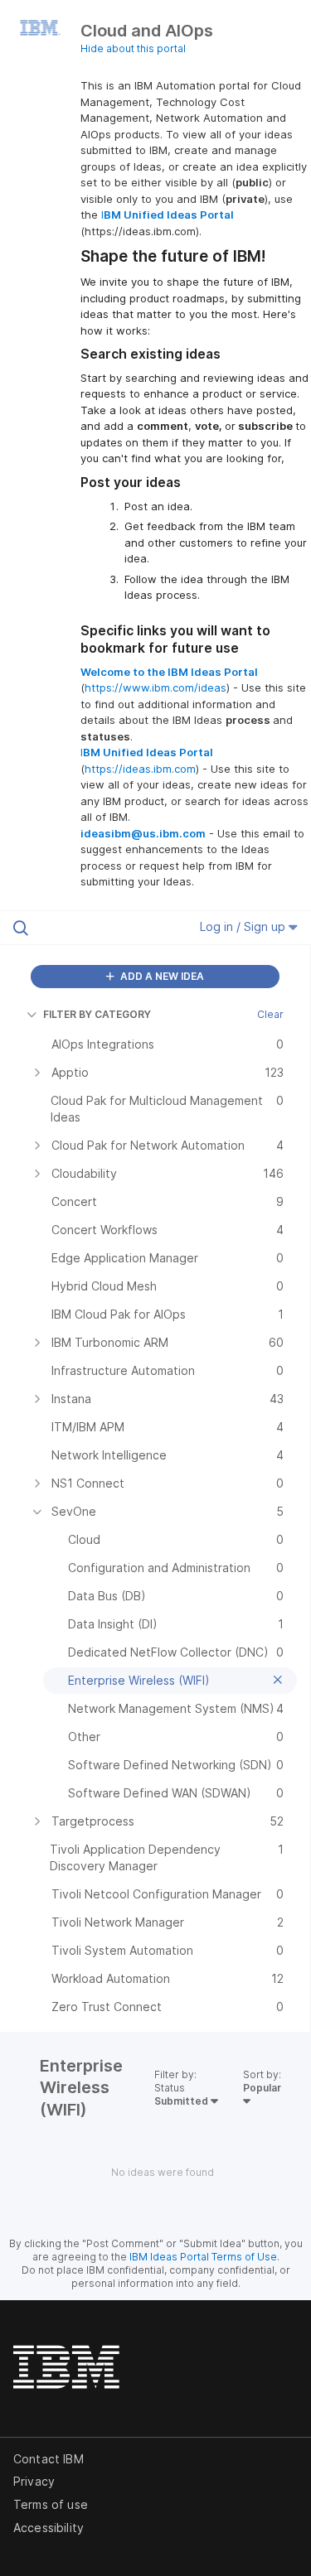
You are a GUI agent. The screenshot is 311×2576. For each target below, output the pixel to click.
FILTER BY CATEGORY (97, 1014)
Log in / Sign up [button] (244, 926)
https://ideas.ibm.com (140, 769)
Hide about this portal (133, 48)
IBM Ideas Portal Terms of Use (203, 2257)
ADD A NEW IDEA (161, 976)
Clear (270, 1014)
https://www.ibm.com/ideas (155, 687)
